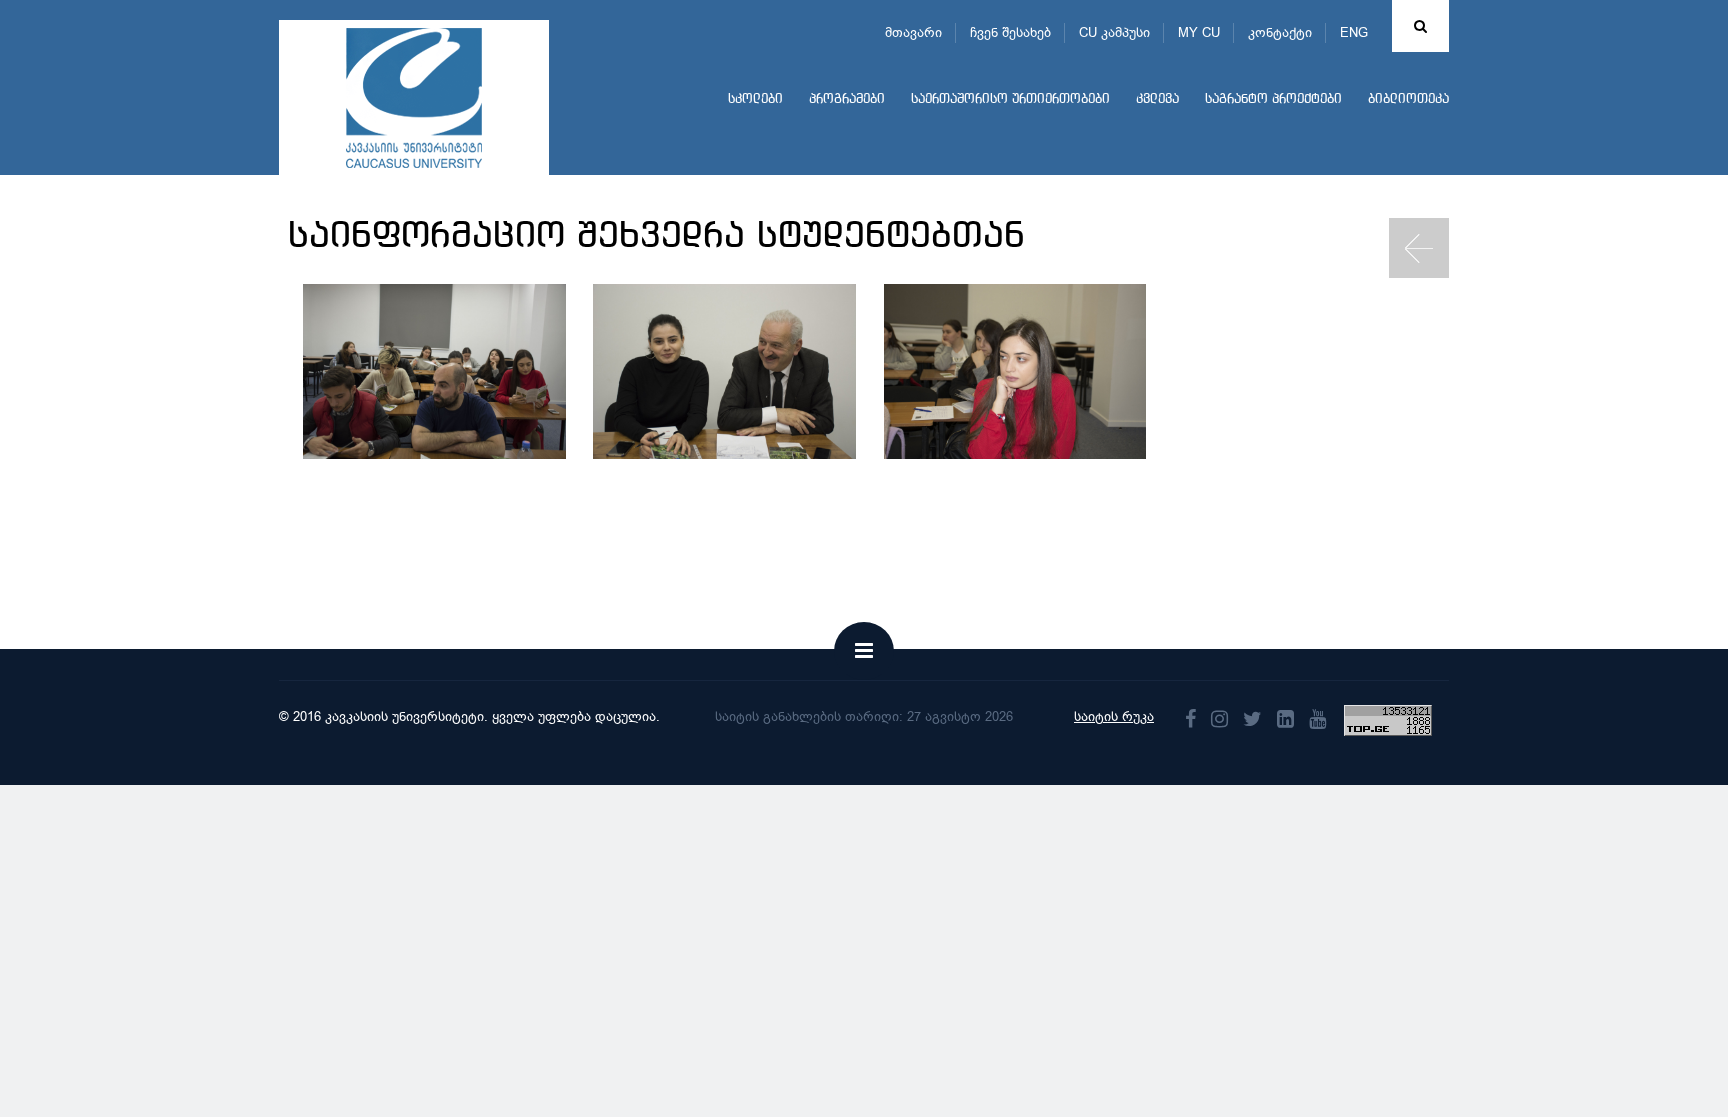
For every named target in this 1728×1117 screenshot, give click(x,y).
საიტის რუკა (1114, 716)
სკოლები (755, 99)
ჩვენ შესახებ (1010, 32)
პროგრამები (847, 99)
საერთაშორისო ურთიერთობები (1010, 99)
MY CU (1199, 32)
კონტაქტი (1280, 32)
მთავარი (913, 32)
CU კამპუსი (1114, 32)
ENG (1354, 32)
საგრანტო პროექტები (1273, 99)
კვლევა (1157, 99)
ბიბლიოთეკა (1408, 99)
